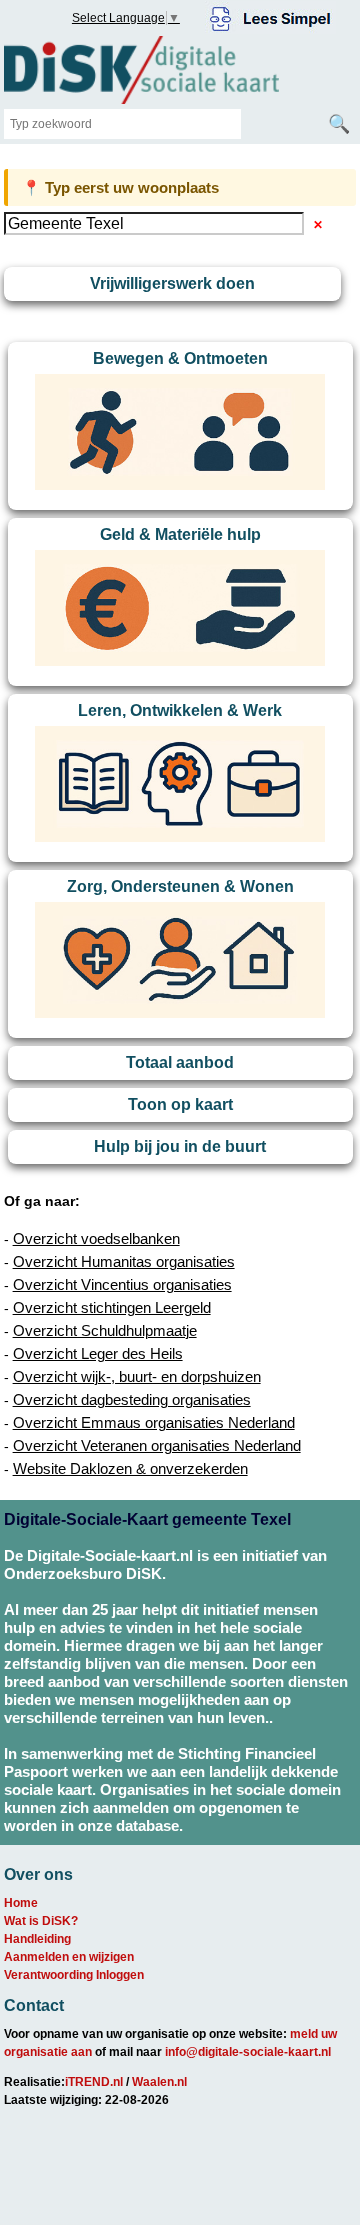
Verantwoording (48, 1975)
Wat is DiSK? (41, 1921)
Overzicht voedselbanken (96, 1238)
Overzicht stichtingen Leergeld (112, 1307)
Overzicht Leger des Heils (98, 1353)
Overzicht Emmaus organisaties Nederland (154, 1422)
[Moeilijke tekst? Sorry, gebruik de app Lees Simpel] (270, 16)
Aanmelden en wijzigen (69, 1957)
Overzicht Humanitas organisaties (124, 1261)
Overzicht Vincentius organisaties (122, 1284)
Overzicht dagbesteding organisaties (132, 1399)
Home (21, 1903)
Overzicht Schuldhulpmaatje (105, 1330)
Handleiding (37, 1939)
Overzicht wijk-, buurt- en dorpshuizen (137, 1376)
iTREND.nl (94, 2082)
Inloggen (120, 1975)
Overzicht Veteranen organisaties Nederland (157, 1445)
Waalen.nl (159, 2082)
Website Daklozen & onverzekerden (130, 1468)
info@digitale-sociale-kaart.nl (248, 2052)
